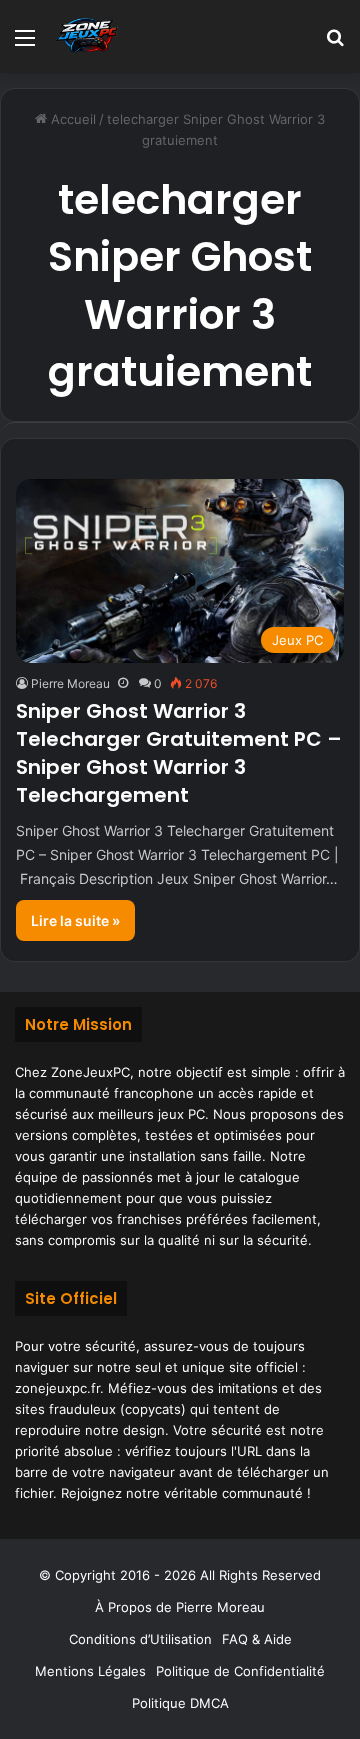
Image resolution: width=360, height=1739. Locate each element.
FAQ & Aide (257, 1639)
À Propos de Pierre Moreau (180, 1607)
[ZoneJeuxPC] (85, 36)
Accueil (71, 119)
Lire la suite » (75, 920)
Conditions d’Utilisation (140, 1639)
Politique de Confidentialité (240, 1671)
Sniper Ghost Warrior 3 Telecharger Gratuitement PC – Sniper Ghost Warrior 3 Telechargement (179, 753)
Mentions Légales (90, 1671)
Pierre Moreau (70, 683)
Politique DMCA (180, 1703)
